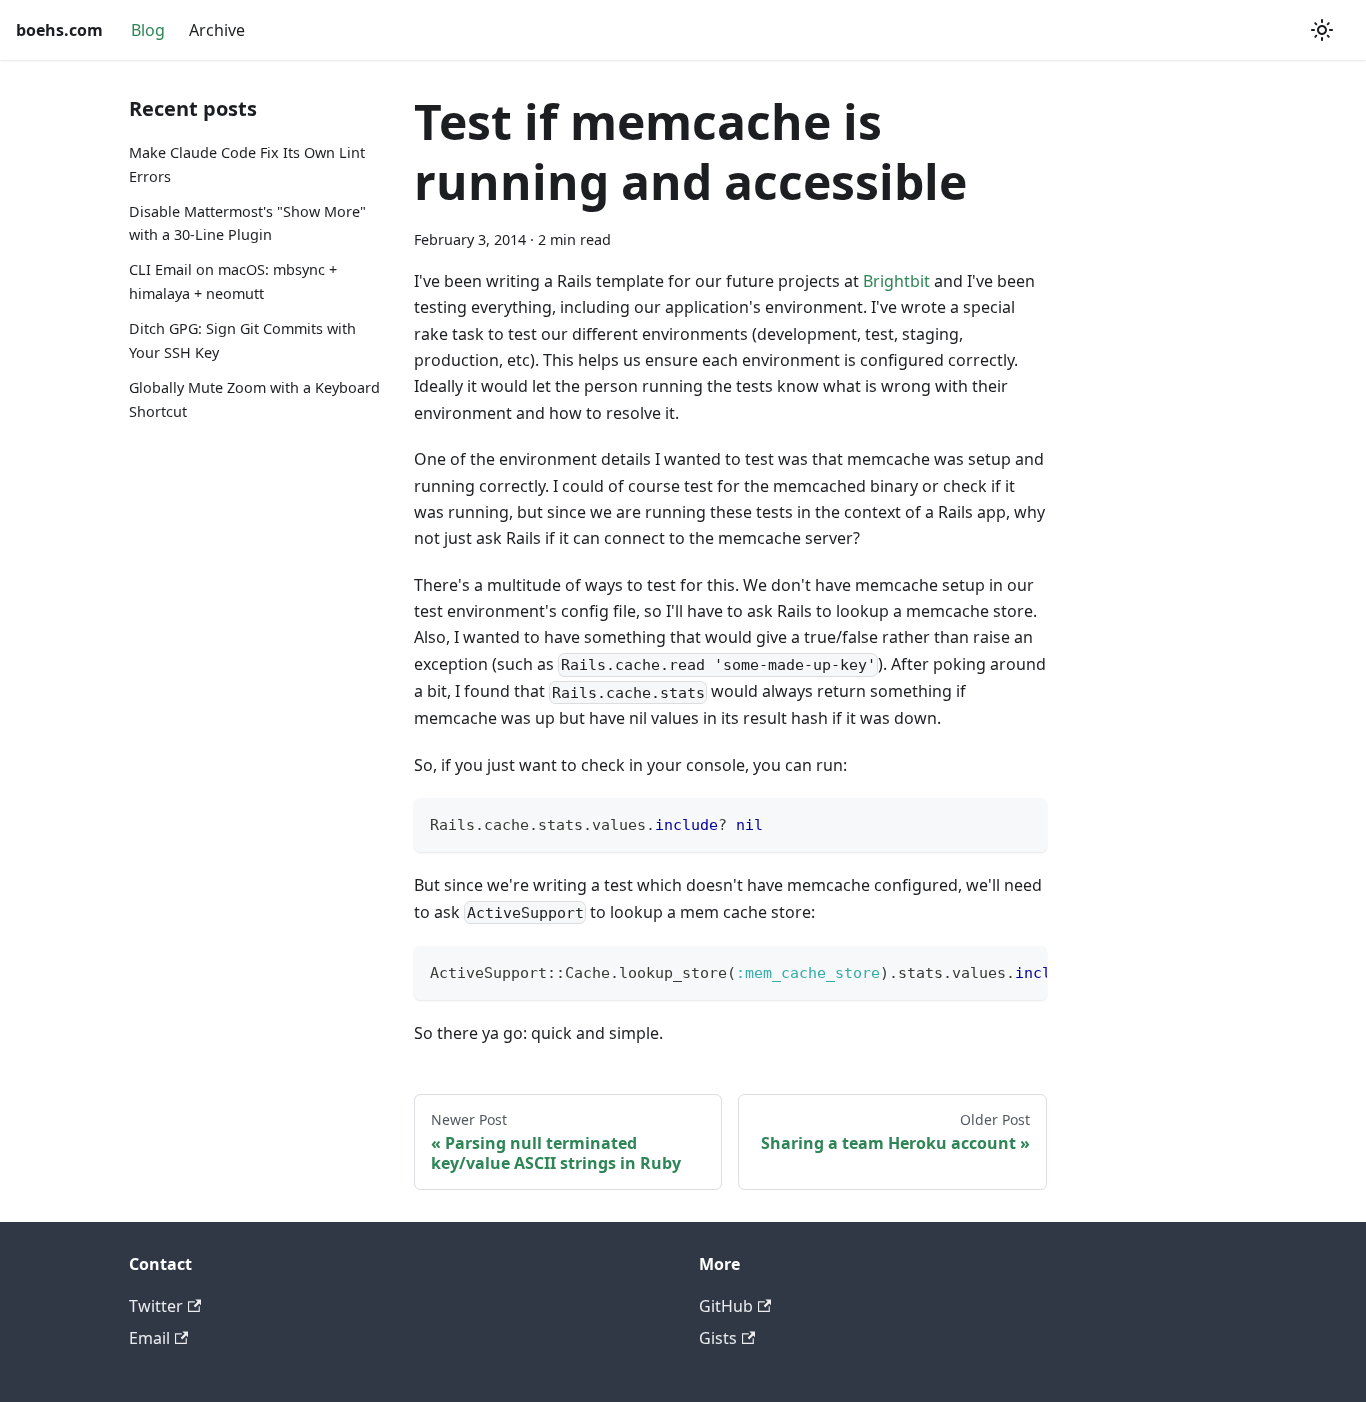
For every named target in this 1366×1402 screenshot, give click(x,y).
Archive (217, 30)
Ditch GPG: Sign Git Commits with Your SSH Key (242, 340)
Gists (718, 1338)
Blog (148, 30)
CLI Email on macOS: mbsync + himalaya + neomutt (233, 281)
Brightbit (896, 281)
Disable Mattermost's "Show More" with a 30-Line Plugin (247, 223)
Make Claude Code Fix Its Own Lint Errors (247, 164)
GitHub (726, 1306)
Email (149, 1338)
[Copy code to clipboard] (1022, 822)
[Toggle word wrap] (986, 971)
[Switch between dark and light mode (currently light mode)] (1322, 30)
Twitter (156, 1306)
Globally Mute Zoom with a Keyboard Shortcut (254, 399)
